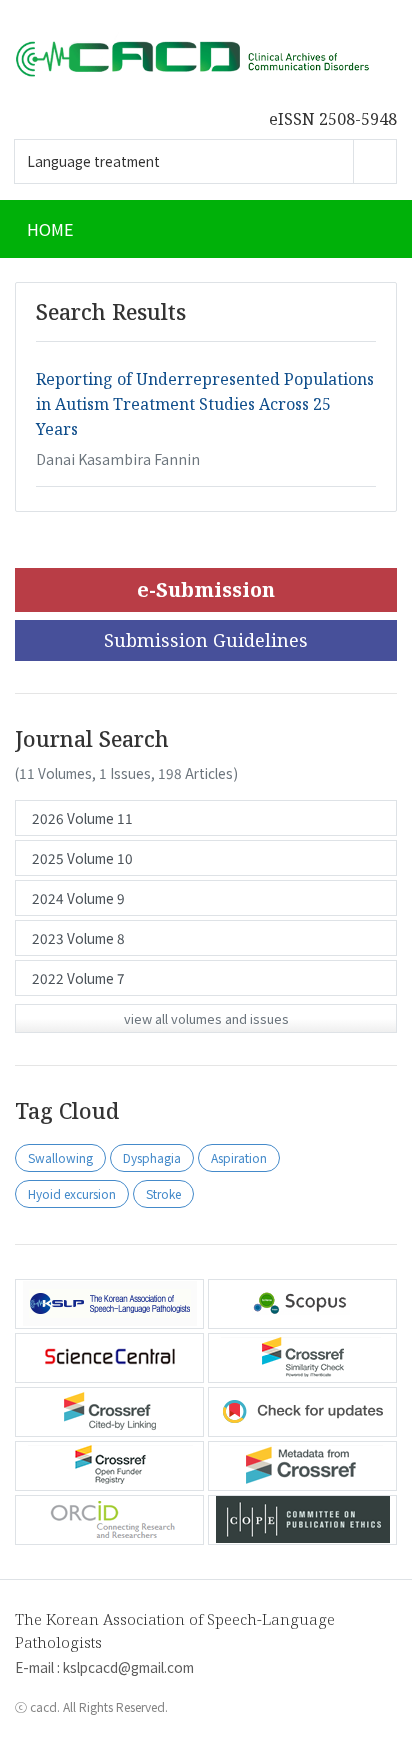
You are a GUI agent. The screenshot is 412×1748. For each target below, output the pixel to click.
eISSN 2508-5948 (333, 119)
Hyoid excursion (72, 1193)
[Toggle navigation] (372, 229)
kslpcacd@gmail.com (128, 1667)
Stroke (163, 1193)
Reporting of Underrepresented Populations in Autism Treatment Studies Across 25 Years (205, 404)
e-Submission (206, 589)
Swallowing (60, 1157)
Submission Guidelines (206, 640)
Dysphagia (152, 1157)
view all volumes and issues (206, 1018)
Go (375, 161)
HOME (50, 229)
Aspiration (239, 1157)
